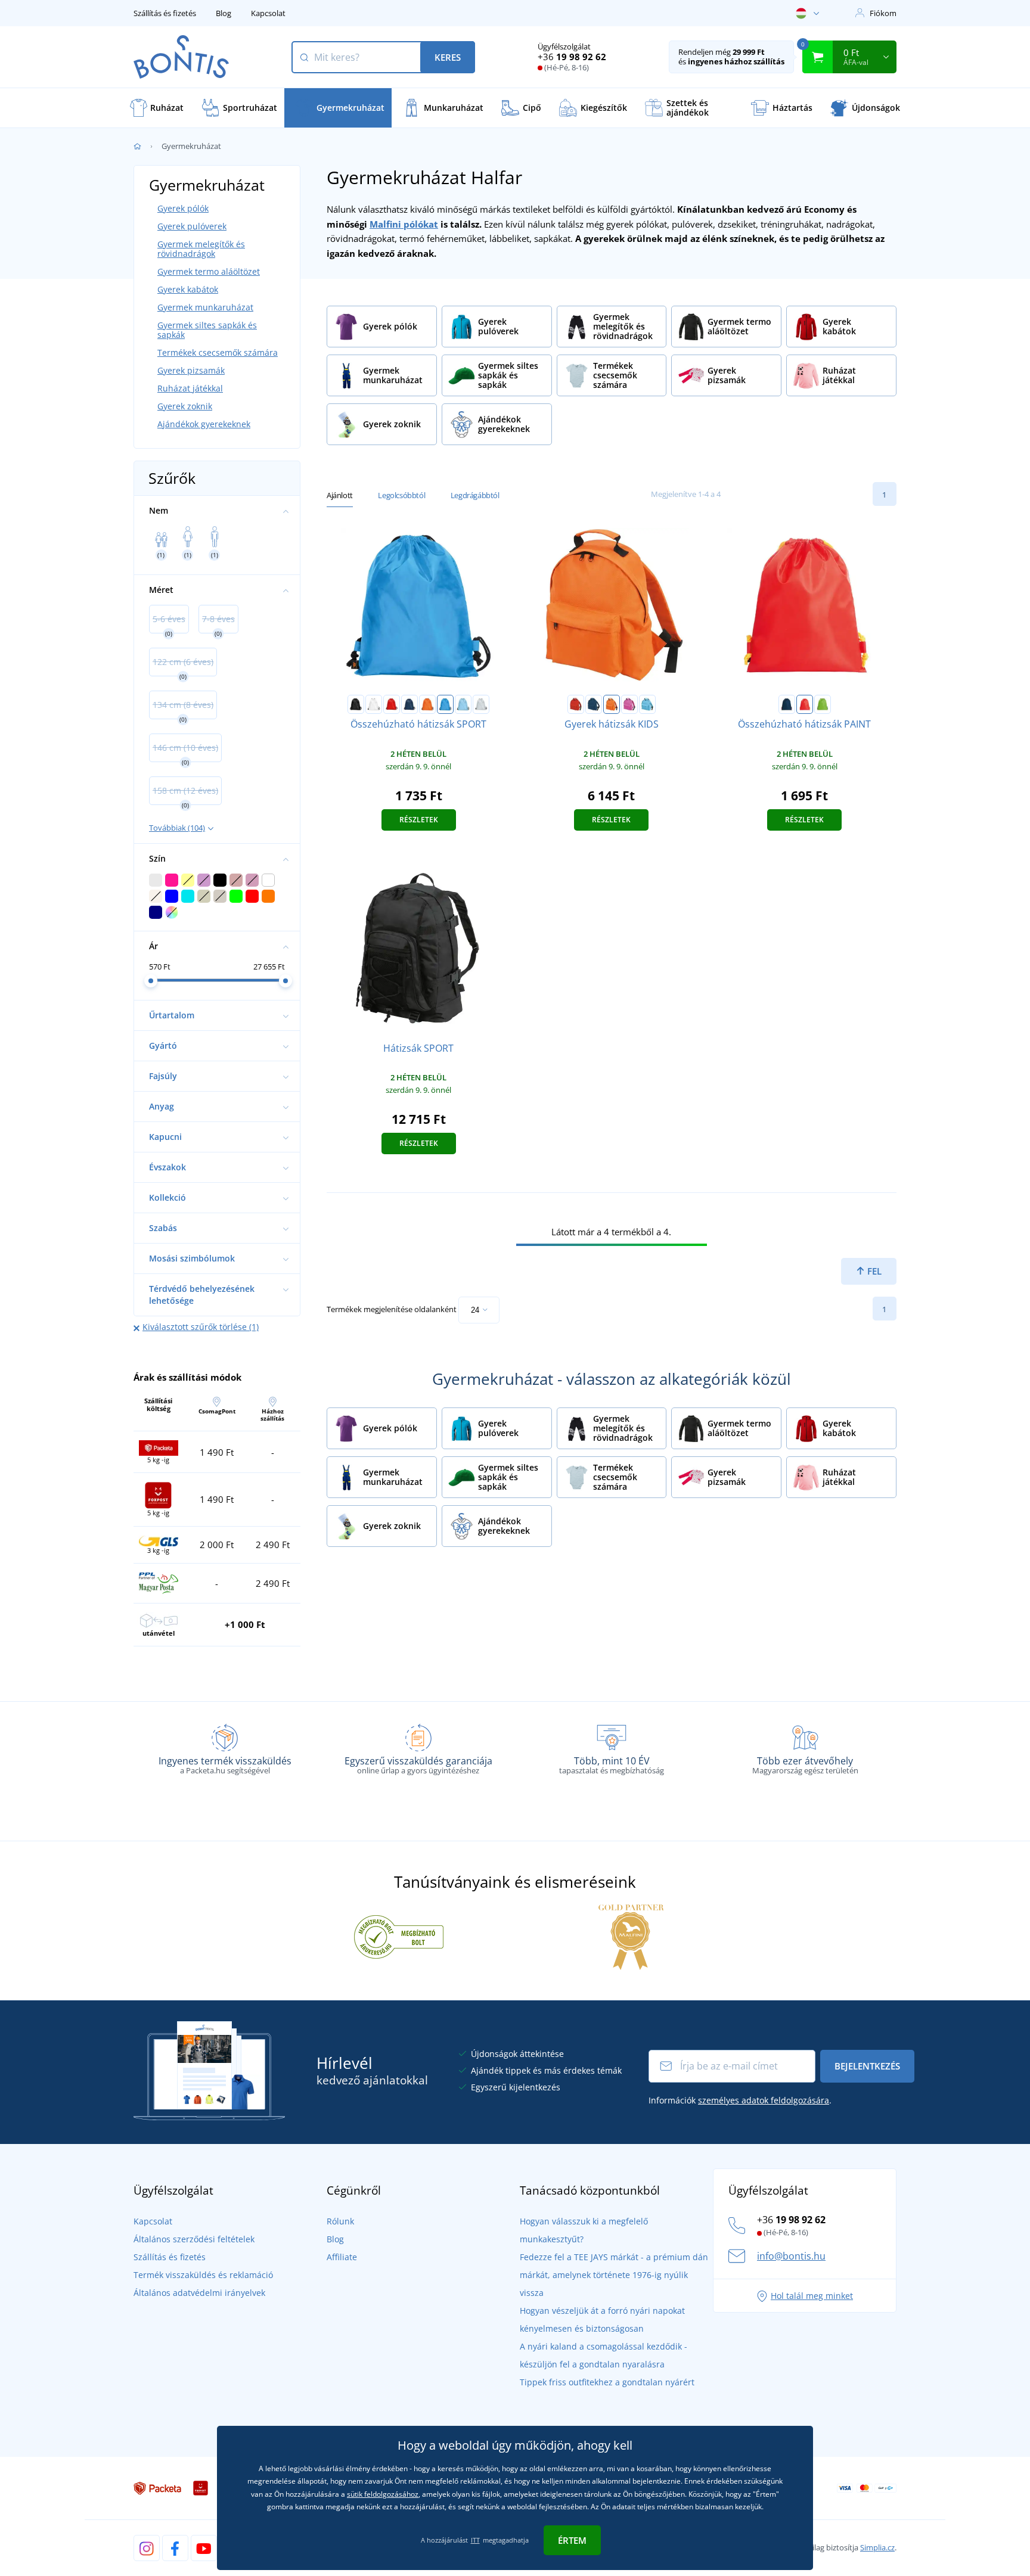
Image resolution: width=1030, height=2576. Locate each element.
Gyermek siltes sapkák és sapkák (207, 330)
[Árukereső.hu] (399, 1936)
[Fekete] (356, 704)
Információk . (740, 2100)
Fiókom (883, 13)
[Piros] (392, 704)
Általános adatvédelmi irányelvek (199, 2293)
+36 (572, 57)
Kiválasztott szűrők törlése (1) (201, 1327)
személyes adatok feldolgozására (764, 2100)
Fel (873, 1271)
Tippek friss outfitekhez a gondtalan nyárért (607, 2382)
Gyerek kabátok (188, 289)
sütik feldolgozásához (383, 2494)
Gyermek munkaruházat (205, 307)
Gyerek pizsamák (191, 370)
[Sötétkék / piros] (787, 704)
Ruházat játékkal (190, 388)
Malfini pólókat (404, 224)
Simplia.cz (877, 2547)
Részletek (419, 820)
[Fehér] (374, 704)
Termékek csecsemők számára (218, 352)
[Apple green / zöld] (823, 704)
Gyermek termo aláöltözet (209, 271)
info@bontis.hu (791, 2256)
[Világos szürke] (481, 704)
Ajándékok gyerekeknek (204, 424)
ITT (475, 2540)
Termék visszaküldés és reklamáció (203, 2275)
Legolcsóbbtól (401, 495)
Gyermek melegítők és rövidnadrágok (201, 249)
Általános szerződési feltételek (194, 2239)
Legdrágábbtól (475, 495)
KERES (448, 57)
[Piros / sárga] (805, 704)
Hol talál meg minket (812, 2296)
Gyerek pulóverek (192, 226)
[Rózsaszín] (629, 704)
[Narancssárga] (427, 704)
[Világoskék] (463, 704)
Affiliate (342, 2257)
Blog (224, 13)
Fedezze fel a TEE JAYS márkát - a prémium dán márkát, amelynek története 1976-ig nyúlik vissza (614, 2275)
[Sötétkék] (409, 704)
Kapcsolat (268, 13)
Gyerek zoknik (185, 406)
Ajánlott (340, 495)
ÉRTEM (572, 2540)
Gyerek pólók (183, 208)
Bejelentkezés (867, 2066)
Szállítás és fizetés (165, 13)
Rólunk (340, 2221)
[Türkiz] (445, 704)
